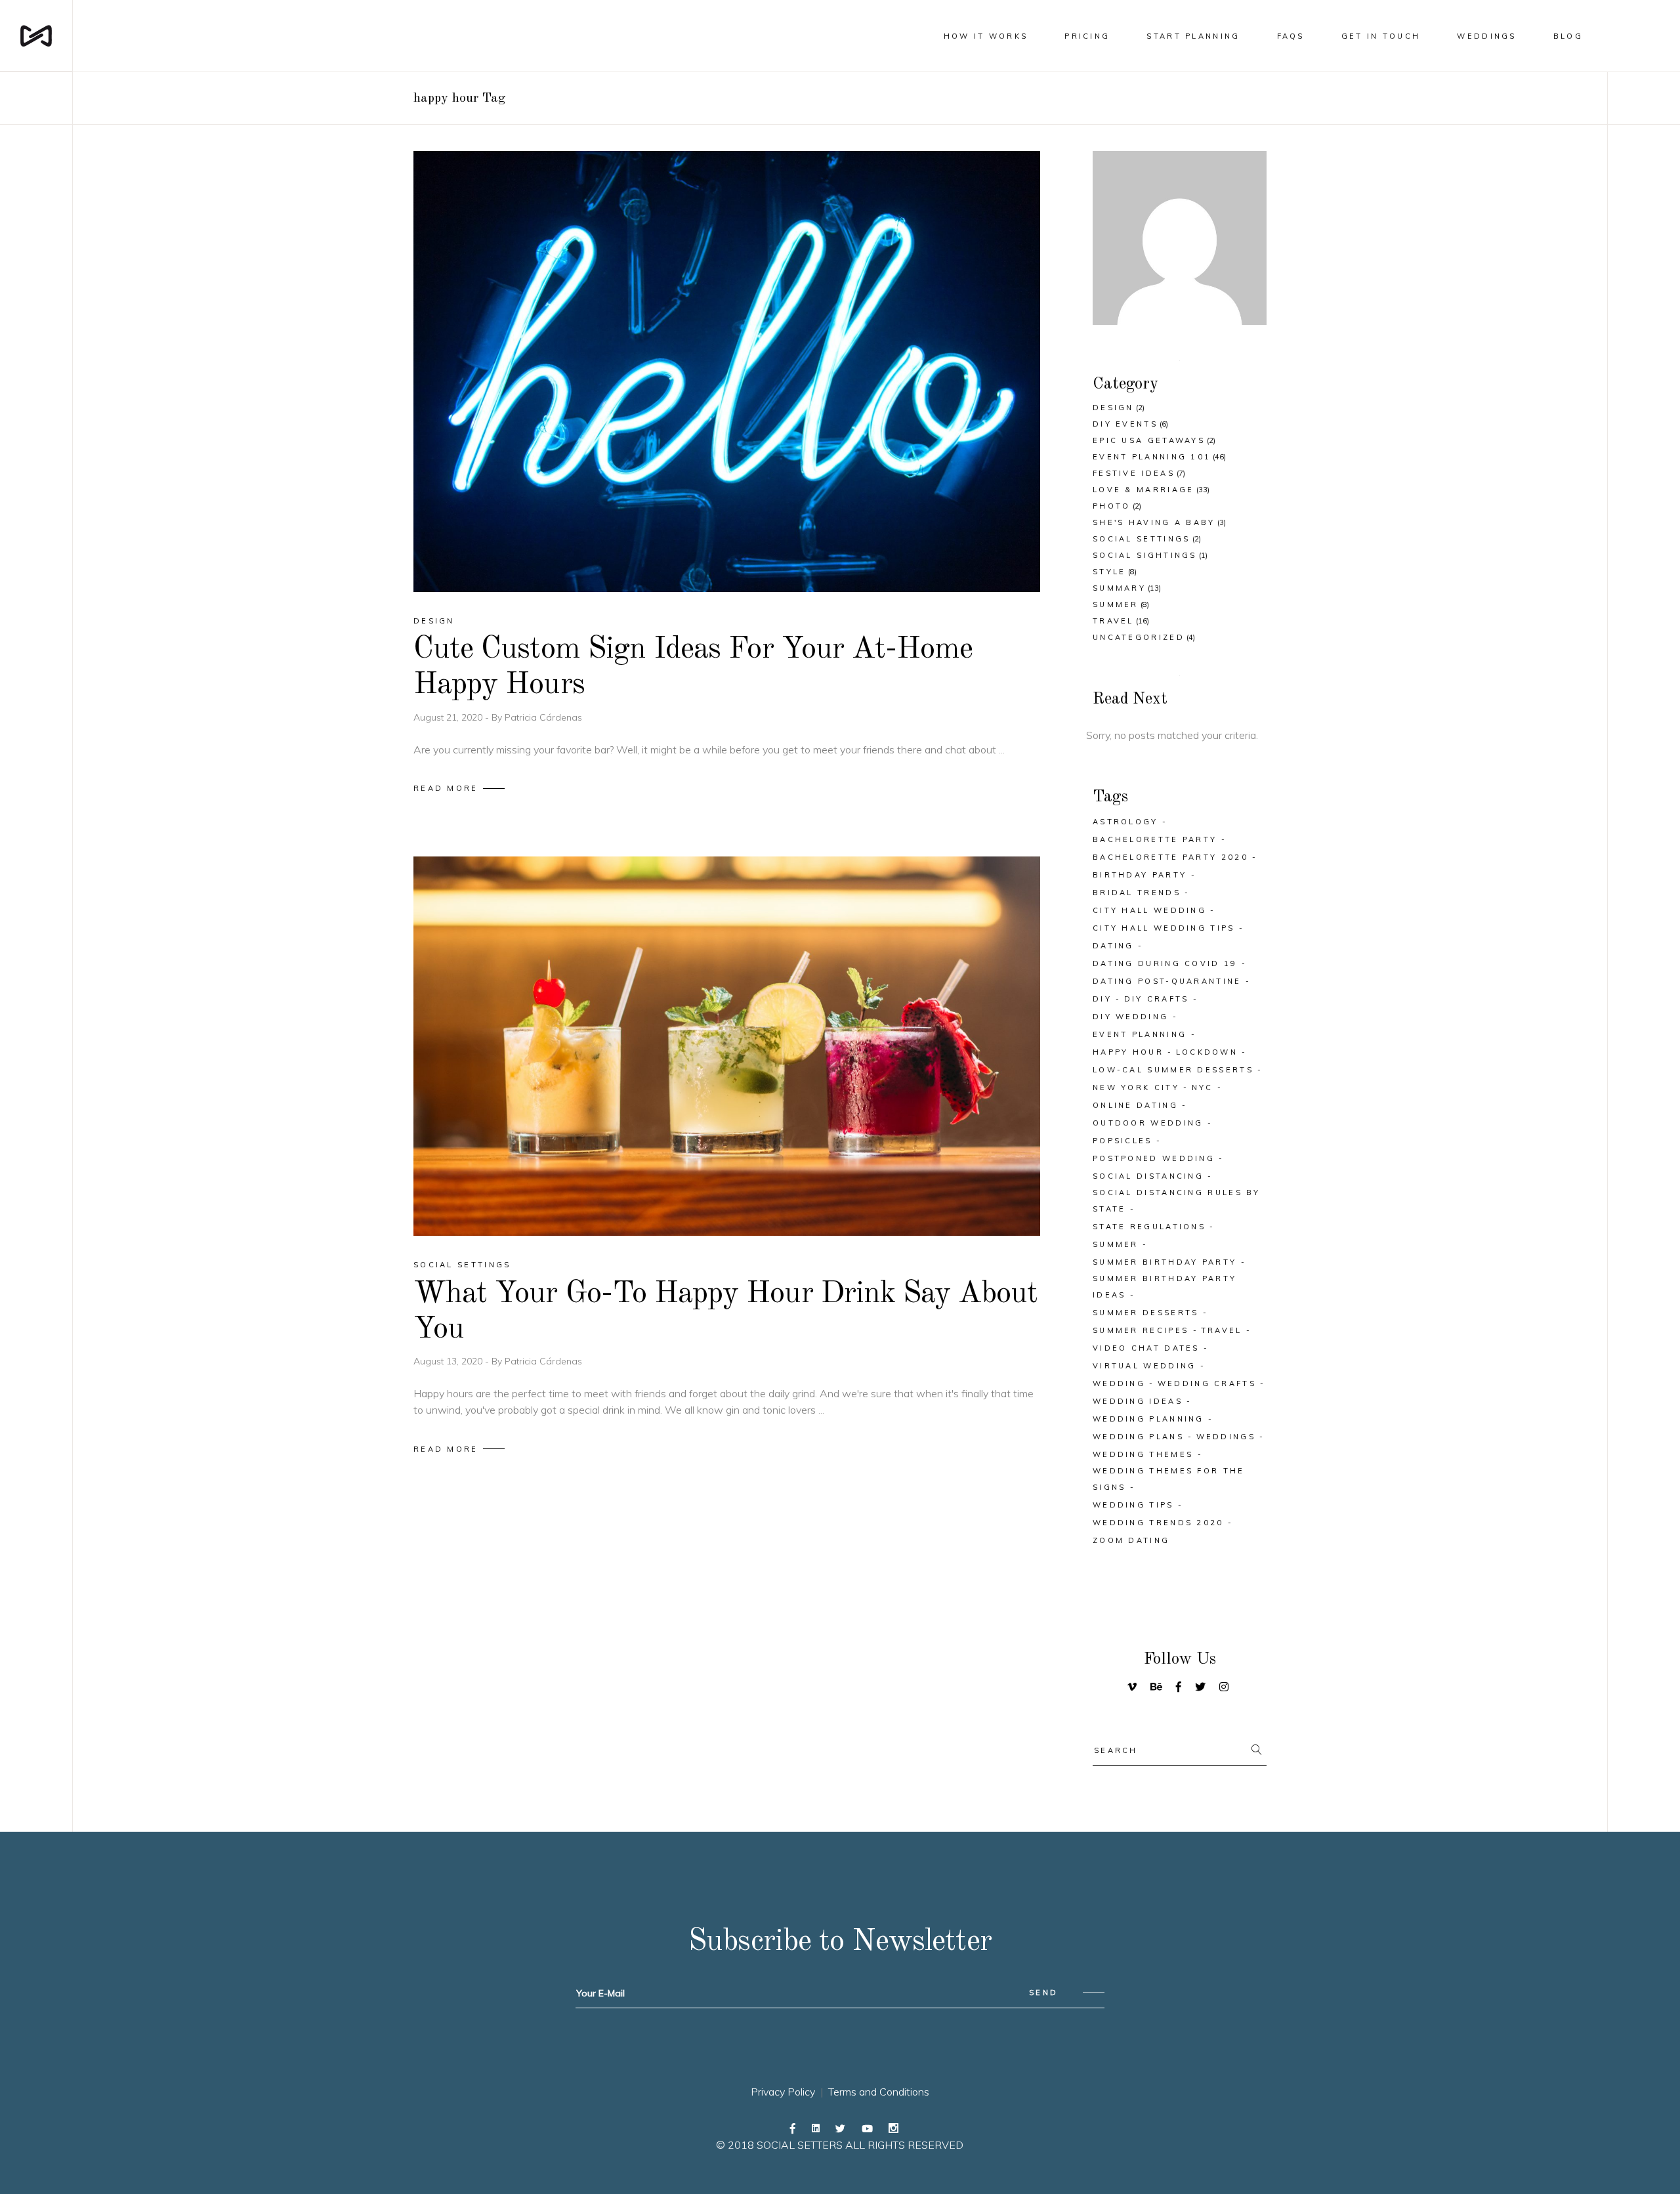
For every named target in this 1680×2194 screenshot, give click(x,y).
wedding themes (1143, 1454)
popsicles (1123, 1141)
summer (1116, 1244)
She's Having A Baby (1154, 522)
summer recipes (1141, 1330)
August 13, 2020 (449, 1361)
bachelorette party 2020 (1170, 857)
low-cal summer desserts (1173, 1070)
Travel (1113, 621)
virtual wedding (1144, 1366)
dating (1113, 946)
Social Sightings (1145, 555)
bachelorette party (1155, 839)
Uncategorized (1139, 637)
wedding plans (1138, 1437)
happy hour (1128, 1052)
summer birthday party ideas (1165, 1287)
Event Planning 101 (1152, 457)
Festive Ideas (1134, 473)
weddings (1226, 1437)
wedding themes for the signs (1169, 1479)
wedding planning (1148, 1419)
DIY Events (1125, 424)
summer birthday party (1165, 1262)
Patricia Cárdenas (543, 717)
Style (1109, 572)
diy (1102, 999)
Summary (1119, 588)
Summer (1116, 604)
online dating (1135, 1105)
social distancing (1148, 1176)
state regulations (1149, 1227)
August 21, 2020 (449, 717)
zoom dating (1131, 1540)
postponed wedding (1154, 1158)
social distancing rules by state (1177, 1201)
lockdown (1207, 1052)
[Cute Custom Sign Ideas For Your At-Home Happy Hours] (727, 371)
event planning (1140, 1034)
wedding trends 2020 (1158, 1523)
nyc (1203, 1087)
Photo (1112, 506)
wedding (1119, 1383)
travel (1222, 1330)
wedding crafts (1207, 1383)
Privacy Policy (783, 2092)
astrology (1125, 822)
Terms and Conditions (879, 2092)
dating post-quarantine (1167, 981)
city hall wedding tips (1164, 928)
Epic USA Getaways (1149, 440)
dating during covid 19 (1165, 963)
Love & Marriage (1144, 490)
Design (434, 621)
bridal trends (1137, 893)
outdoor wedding (1148, 1123)
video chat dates (1146, 1348)
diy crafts (1157, 999)
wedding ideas (1138, 1401)
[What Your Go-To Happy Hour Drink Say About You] (727, 1046)
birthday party (1140, 875)
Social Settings (462, 1265)
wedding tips (1133, 1505)
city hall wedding (1149, 910)
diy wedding (1130, 1017)
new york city (1136, 1087)
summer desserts (1146, 1313)
